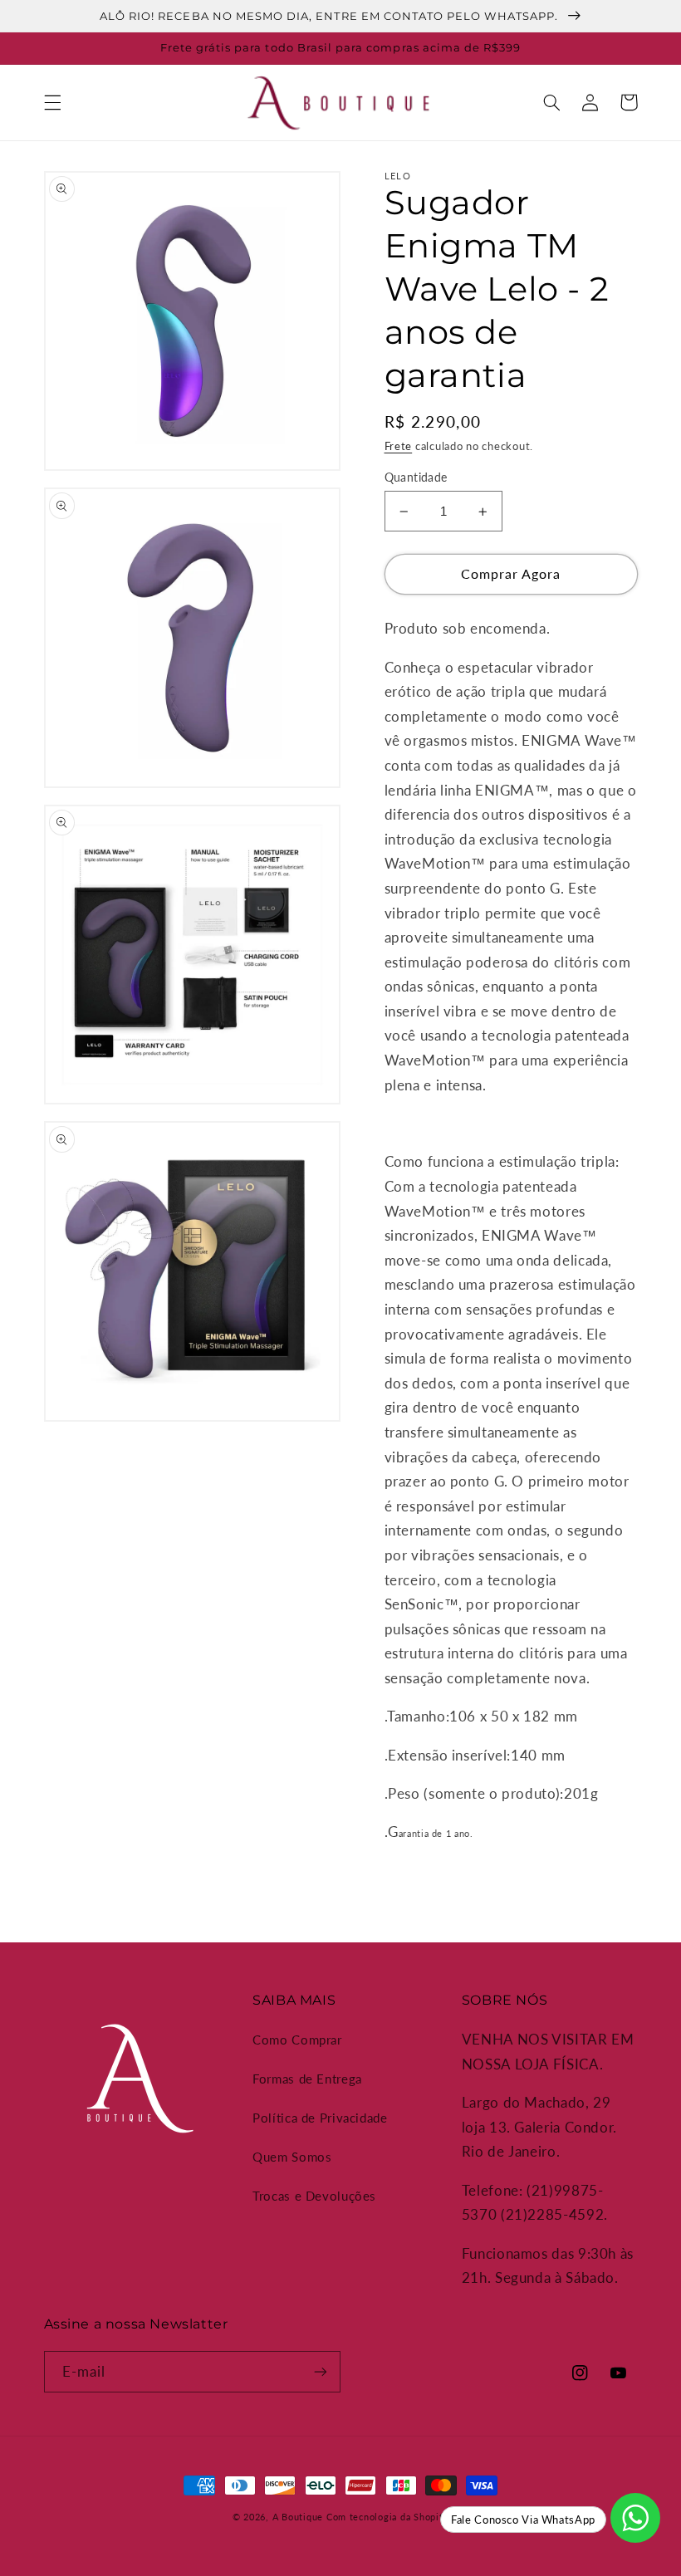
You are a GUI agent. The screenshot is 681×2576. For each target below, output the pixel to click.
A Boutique (298, 2517)
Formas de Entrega (307, 2079)
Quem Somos (292, 2157)
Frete (399, 446)
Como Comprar (297, 2040)
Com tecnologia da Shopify (387, 2517)
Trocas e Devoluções (314, 2196)
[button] (52, 102)
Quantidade (416, 477)
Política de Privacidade (320, 2118)
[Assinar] (321, 2371)
